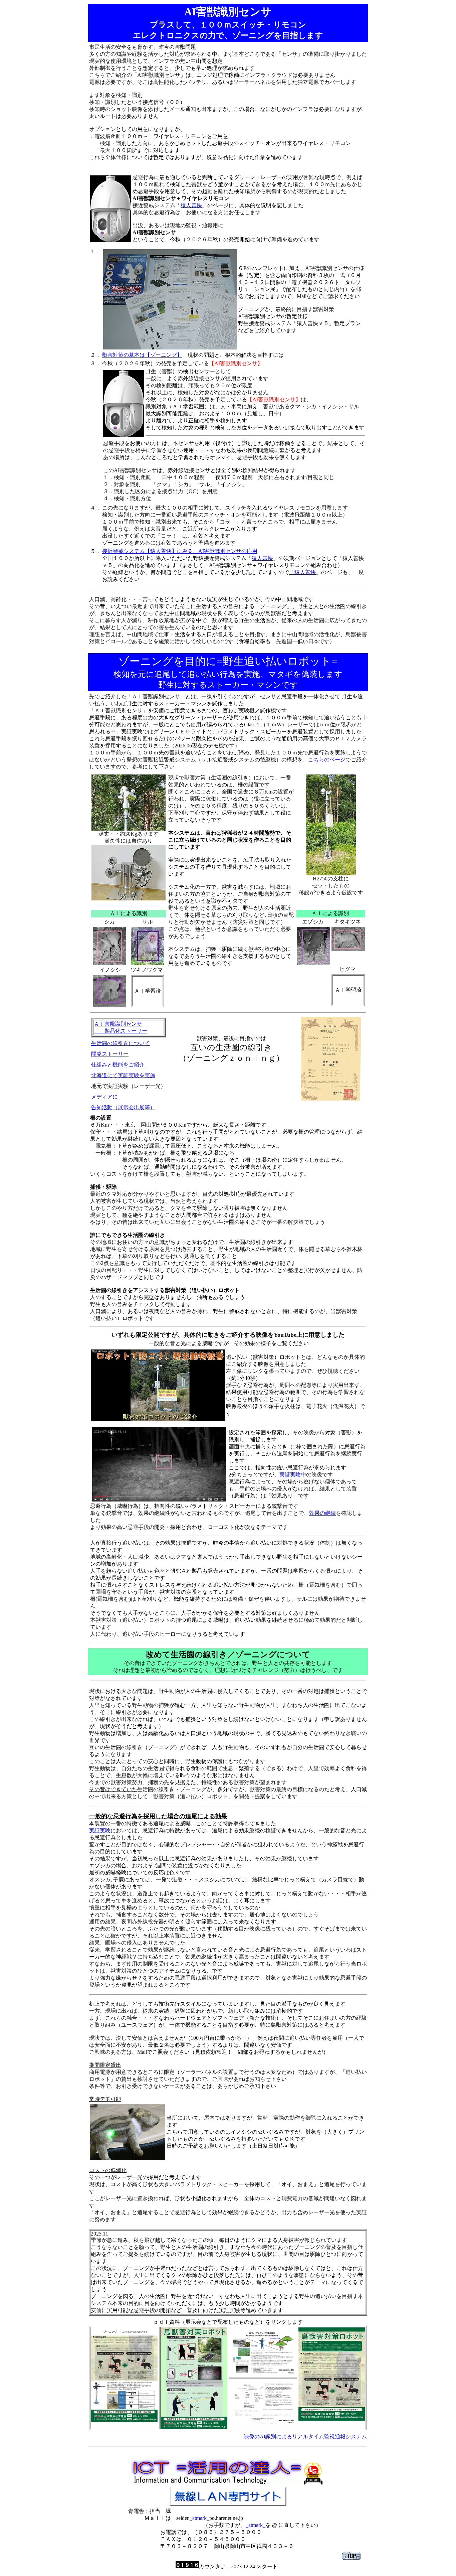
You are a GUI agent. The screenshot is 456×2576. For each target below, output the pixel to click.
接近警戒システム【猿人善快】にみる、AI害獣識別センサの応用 (180, 551)
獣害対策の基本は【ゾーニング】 (142, 355)
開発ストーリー (110, 1054)
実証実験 (100, 1830)
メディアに (104, 1097)
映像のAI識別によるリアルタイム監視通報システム (305, 2437)
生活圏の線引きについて (121, 1043)
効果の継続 (322, 1513)
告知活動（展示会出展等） (123, 1107)
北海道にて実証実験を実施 (123, 1075)
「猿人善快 (302, 572)
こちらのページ (327, 760)
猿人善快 (191, 205)
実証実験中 (293, 1475)
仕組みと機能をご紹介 (118, 1065)
